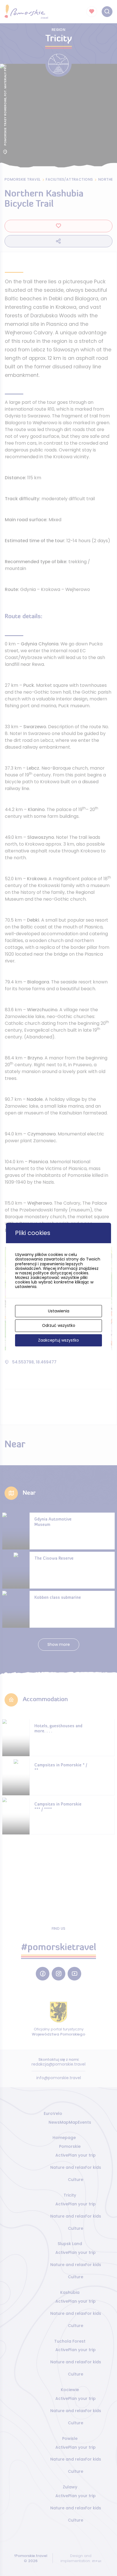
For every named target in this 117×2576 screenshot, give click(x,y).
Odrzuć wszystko (59, 1325)
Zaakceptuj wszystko (58, 1340)
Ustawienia (59, 1311)
